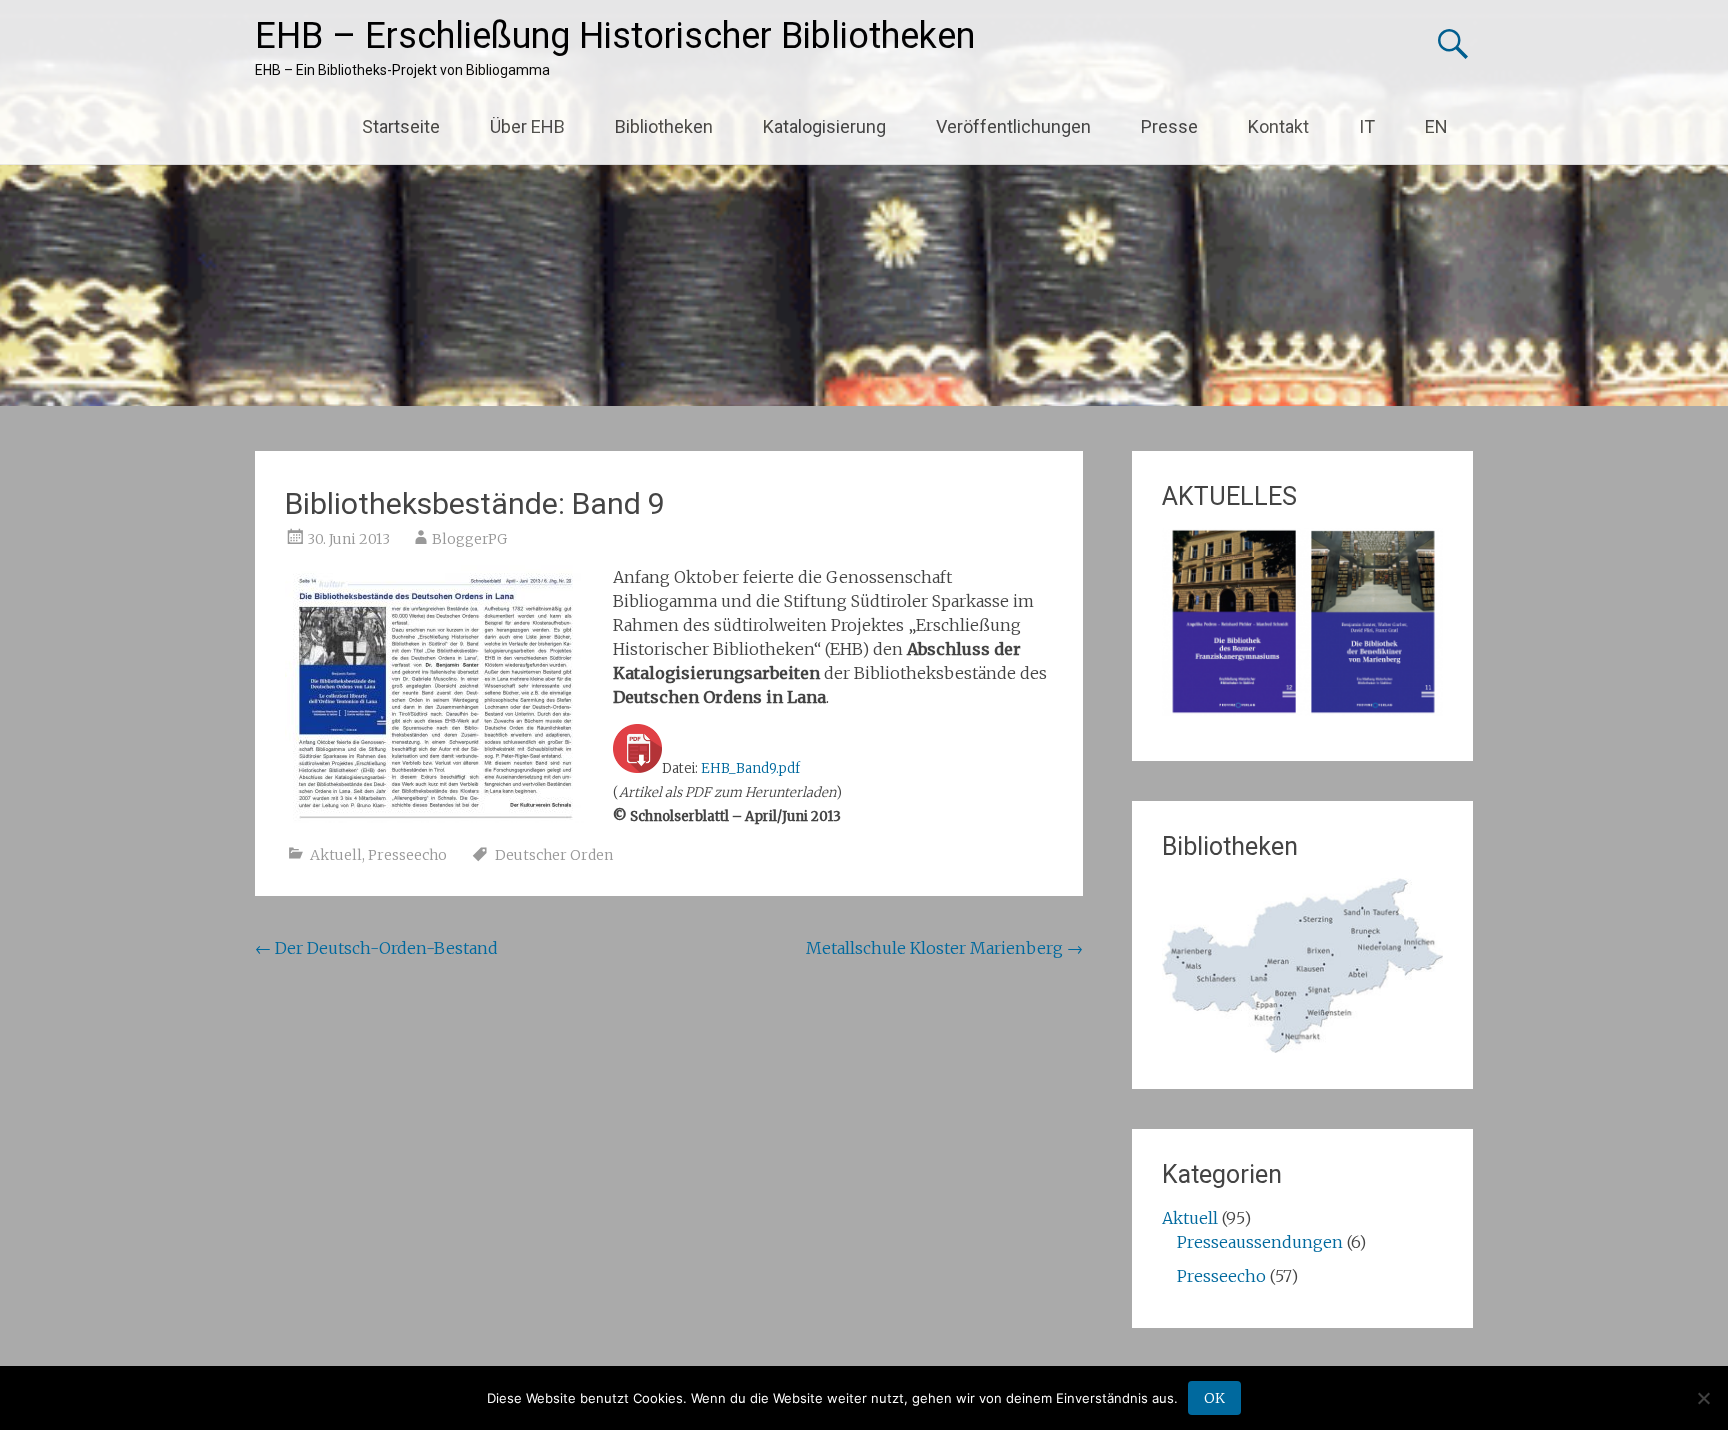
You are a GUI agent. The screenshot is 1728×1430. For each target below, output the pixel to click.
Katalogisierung (824, 126)
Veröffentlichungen (1013, 126)
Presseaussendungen (1260, 1242)
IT (1367, 126)
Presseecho (407, 855)
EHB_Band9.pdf (750, 768)
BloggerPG (469, 539)
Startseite (401, 126)
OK (1214, 1398)
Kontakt (1278, 126)
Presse (1169, 126)
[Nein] (1703, 1398)
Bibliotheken (664, 126)
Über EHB (527, 126)
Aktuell (336, 855)
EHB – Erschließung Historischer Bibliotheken (615, 36)
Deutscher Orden (554, 855)
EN (1436, 126)
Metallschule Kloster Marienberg (944, 948)
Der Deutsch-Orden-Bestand (376, 948)
